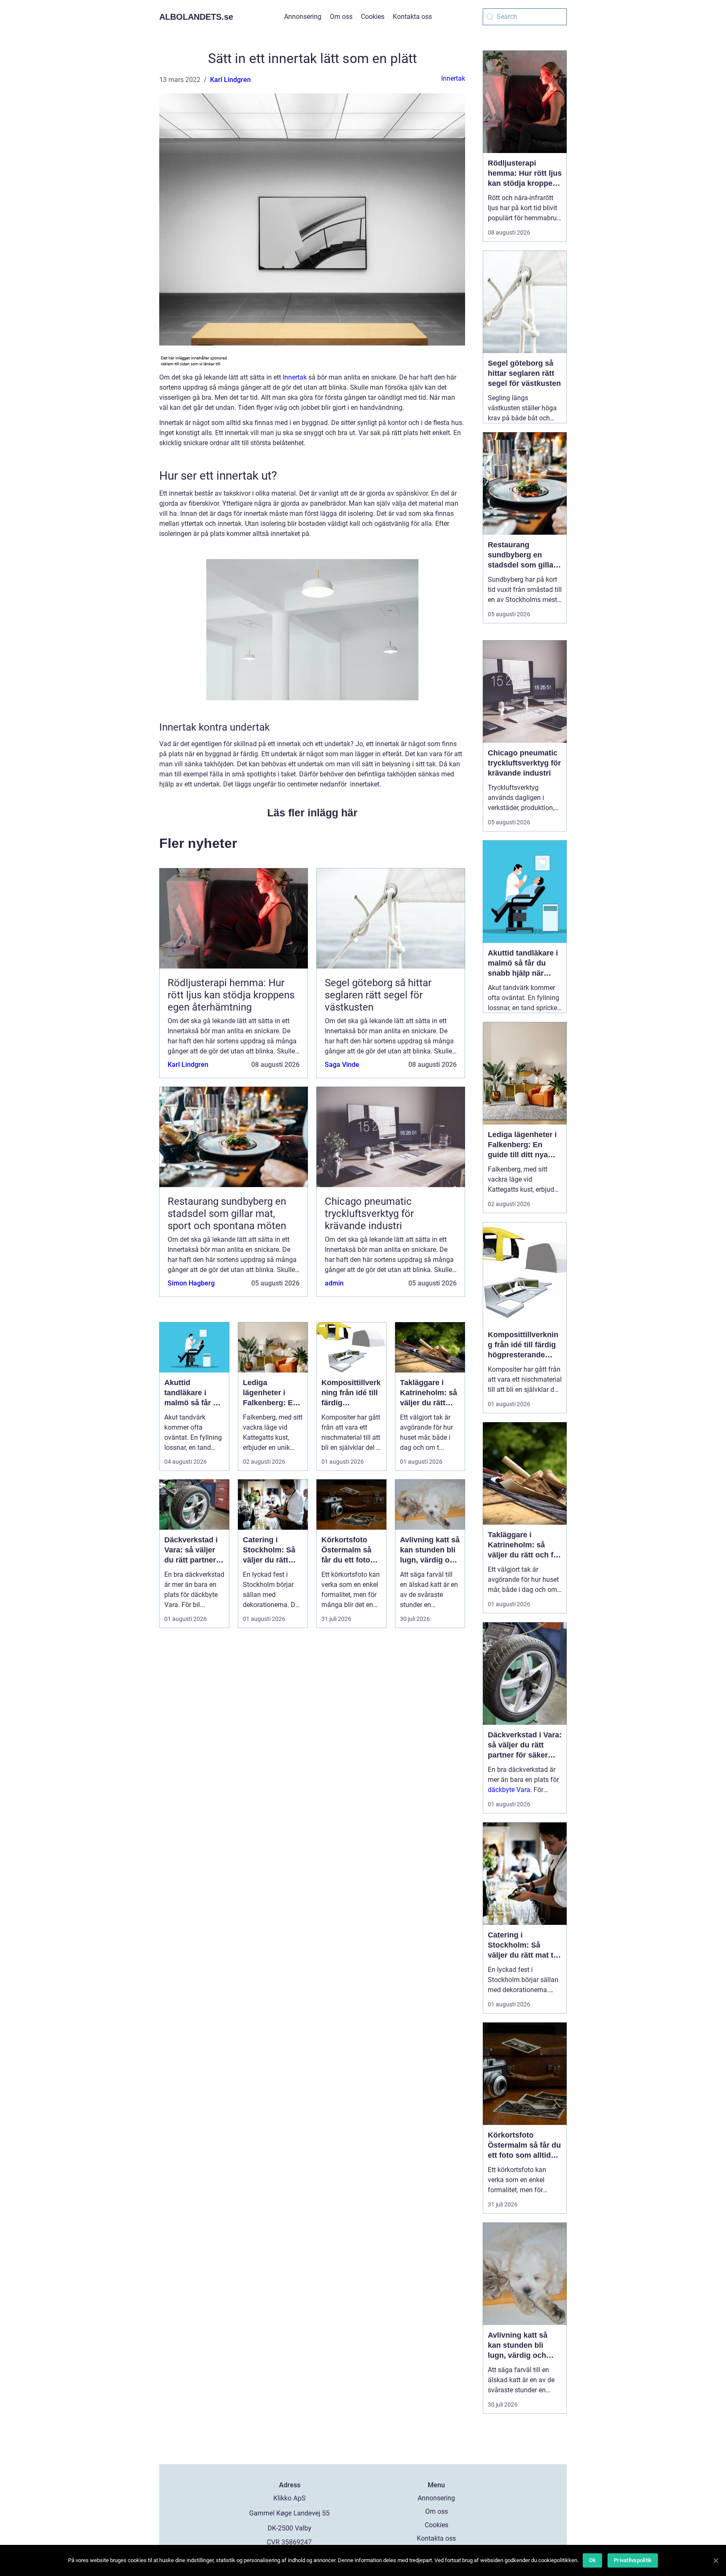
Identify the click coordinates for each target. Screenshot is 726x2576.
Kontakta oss (412, 17)
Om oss (341, 17)
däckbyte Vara (509, 1790)
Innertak (453, 78)
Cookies (373, 17)
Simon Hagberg (191, 1283)
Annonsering (303, 17)
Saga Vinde (342, 1065)
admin (334, 1283)
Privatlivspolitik (633, 2560)
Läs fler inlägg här (312, 813)
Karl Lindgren (230, 80)
